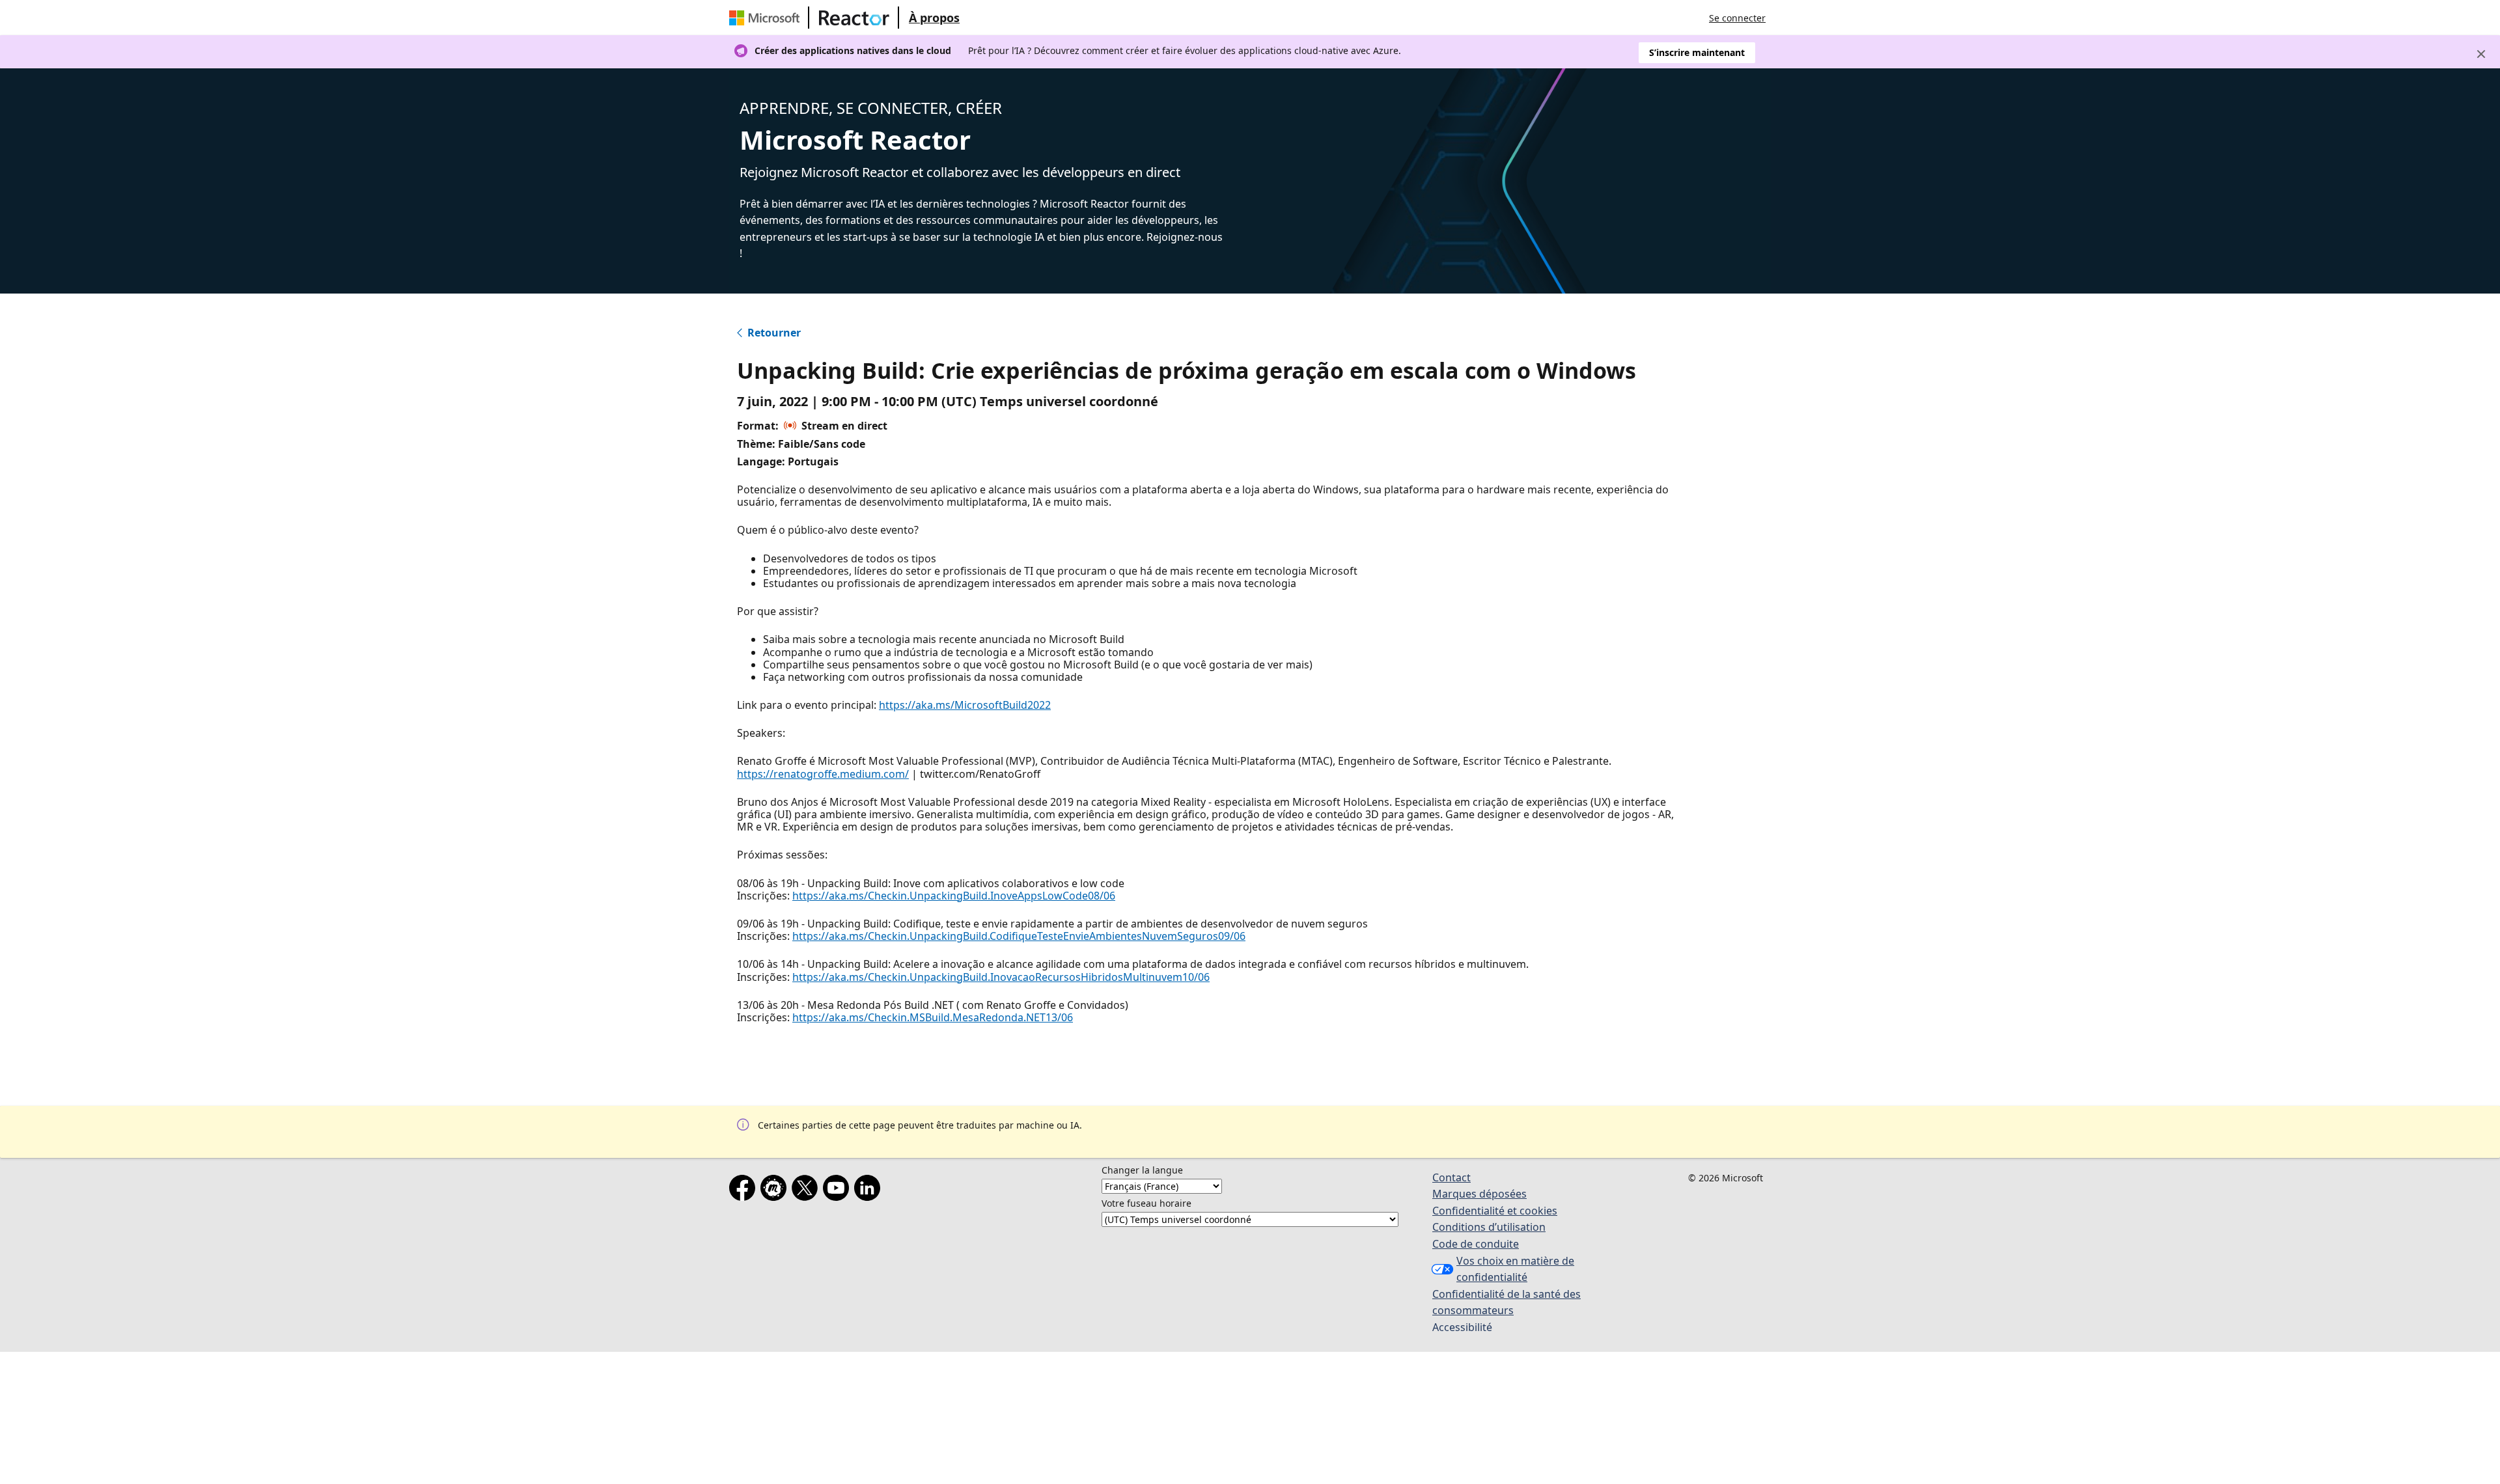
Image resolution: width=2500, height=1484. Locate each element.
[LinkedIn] (870, 1190)
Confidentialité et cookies (1495, 1211)
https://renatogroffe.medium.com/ (823, 774)
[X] (807, 1190)
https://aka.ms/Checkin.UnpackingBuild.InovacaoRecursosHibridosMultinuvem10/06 (1001, 977)
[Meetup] (776, 1190)
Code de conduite (1476, 1244)
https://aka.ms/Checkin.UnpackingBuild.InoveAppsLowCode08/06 (954, 896)
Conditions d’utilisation (1489, 1227)
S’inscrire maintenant (1697, 52)
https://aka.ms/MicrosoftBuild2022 (965, 705)
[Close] (2481, 54)
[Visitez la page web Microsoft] (767, 18)
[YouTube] (839, 1190)
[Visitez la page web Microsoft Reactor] (854, 18)
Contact (1451, 1177)
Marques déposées (1479, 1194)
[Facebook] (745, 1190)
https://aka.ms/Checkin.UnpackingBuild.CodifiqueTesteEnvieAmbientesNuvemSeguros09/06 (1019, 936)
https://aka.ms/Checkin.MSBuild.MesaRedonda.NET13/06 (933, 1017)
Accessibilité (1462, 1327)
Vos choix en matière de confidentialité (1515, 1269)
